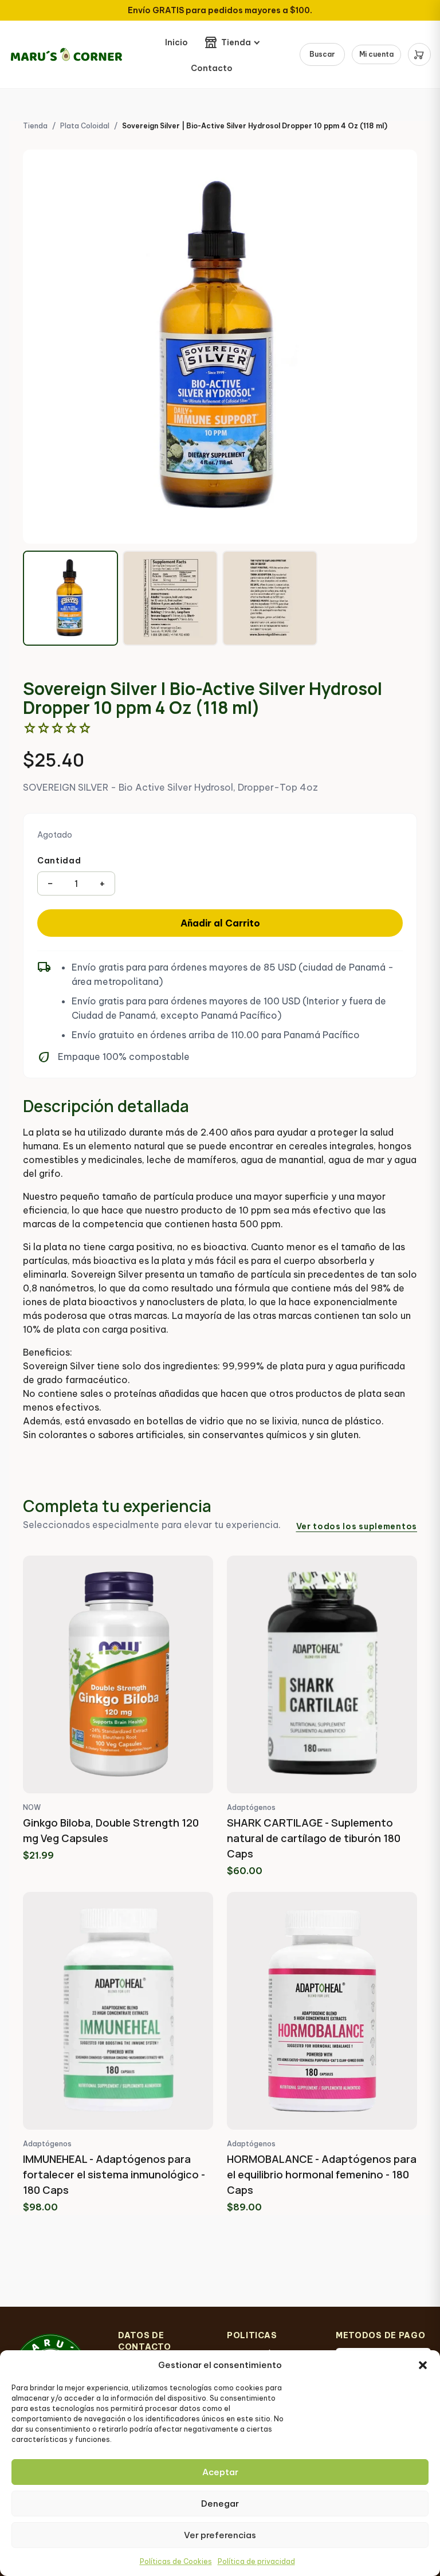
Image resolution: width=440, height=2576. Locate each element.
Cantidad (59, 861)
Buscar (322, 54)
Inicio (176, 42)
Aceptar (220, 2472)
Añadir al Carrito (220, 923)
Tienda (236, 42)
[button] (423, 2365)
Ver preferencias (220, 2535)
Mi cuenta (376, 54)
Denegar (220, 2504)
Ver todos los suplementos (357, 1526)
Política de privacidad (256, 2561)
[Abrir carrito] (419, 54)
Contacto (212, 68)
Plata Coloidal (85, 126)
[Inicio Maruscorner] (66, 54)
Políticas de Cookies (176, 2561)
